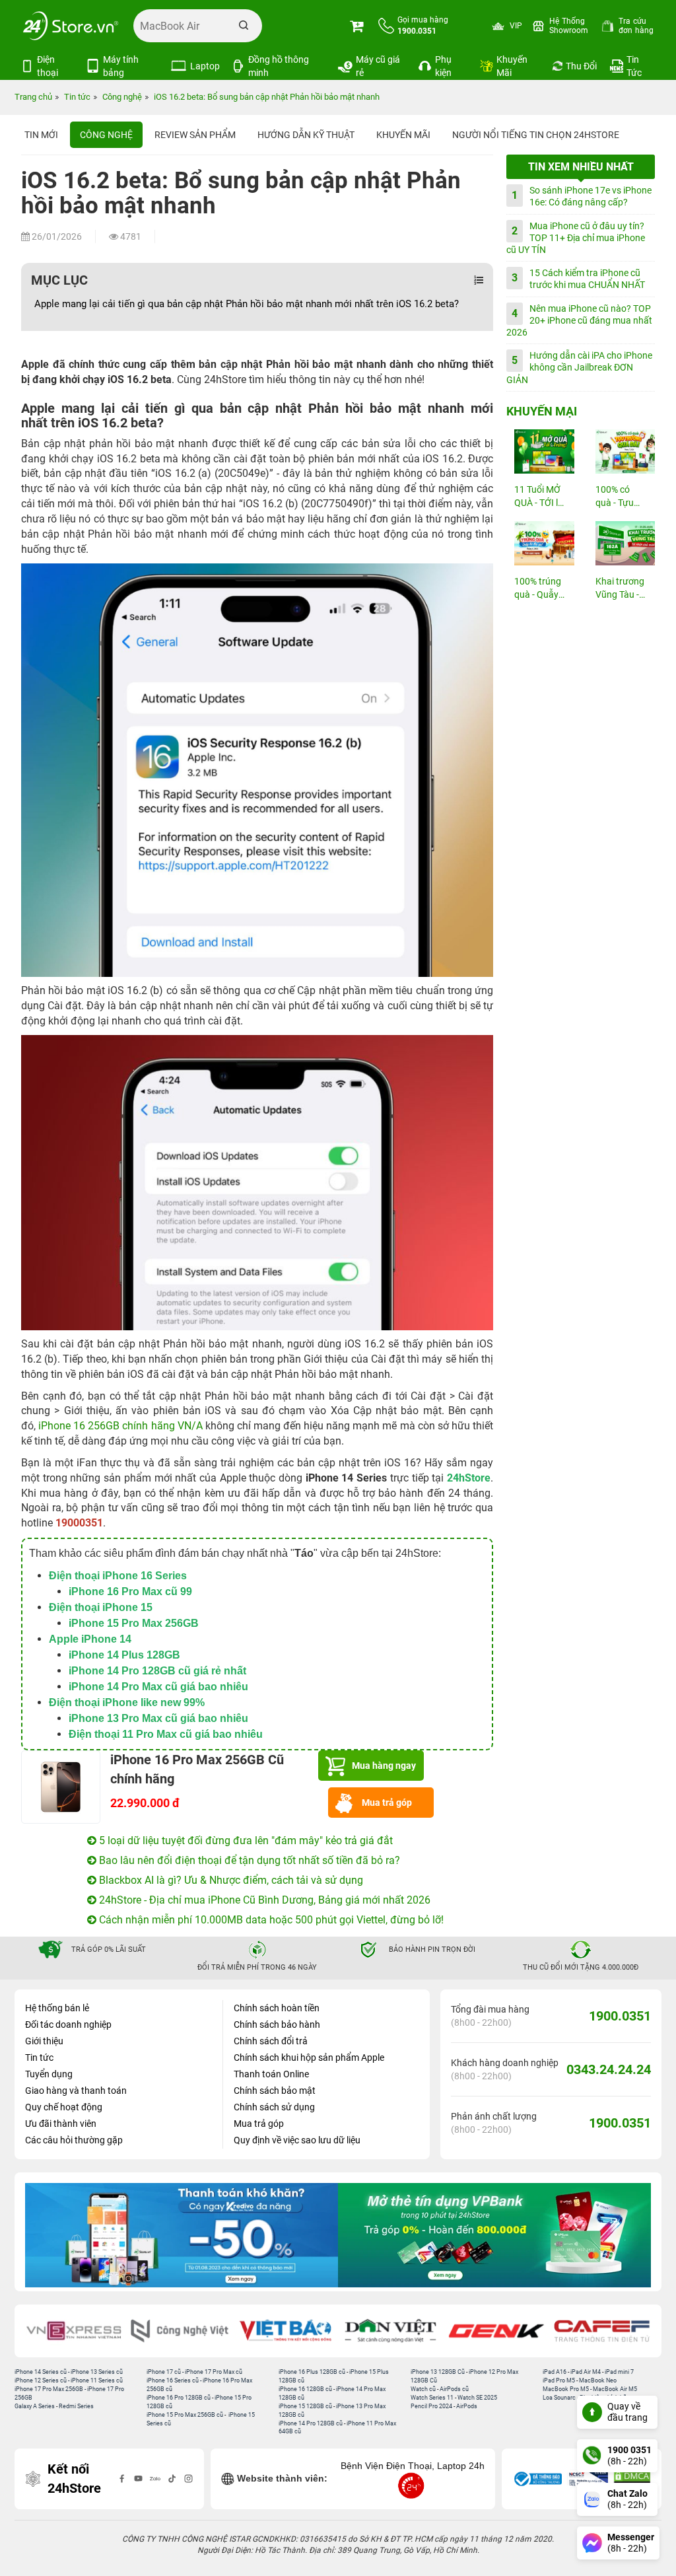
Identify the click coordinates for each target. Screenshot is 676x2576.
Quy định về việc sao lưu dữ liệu (297, 2140)
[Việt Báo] (285, 2331)
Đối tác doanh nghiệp (68, 2024)
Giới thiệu (44, 2041)
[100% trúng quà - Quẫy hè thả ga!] (540, 543)
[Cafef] (602, 2331)
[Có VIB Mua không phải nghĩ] (505, 2235)
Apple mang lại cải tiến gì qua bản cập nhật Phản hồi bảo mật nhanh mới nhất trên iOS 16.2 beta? (248, 304)
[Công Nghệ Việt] (180, 2331)
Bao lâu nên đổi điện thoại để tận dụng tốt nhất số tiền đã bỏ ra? (248, 1860)
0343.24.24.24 (609, 2069)
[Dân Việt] (391, 2331)
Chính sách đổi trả (271, 2041)
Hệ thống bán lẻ (57, 2008)
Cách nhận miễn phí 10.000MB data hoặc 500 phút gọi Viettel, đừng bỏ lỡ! (270, 1920)
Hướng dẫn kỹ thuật (306, 135)
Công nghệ (106, 135)
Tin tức (39, 2057)
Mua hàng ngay (384, 1766)
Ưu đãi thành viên (61, 2124)
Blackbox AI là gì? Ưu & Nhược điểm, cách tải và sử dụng (230, 1880)
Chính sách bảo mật (275, 2091)
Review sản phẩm (195, 135)
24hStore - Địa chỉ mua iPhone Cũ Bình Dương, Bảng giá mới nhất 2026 (263, 1900)
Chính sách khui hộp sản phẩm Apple (309, 2057)
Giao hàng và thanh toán (76, 2091)
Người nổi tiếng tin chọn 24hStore (536, 135)
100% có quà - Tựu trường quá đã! (619, 497)
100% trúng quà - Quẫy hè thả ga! (538, 589)
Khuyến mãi (403, 135)
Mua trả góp (387, 1803)
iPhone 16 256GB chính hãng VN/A (120, 1426)
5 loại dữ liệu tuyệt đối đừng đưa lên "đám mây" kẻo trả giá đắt (245, 1841)
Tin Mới (41, 135)
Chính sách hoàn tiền (277, 2008)
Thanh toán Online (271, 2074)
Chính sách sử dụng (274, 2107)
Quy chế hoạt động (64, 2107)
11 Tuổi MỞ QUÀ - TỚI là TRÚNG (539, 497)
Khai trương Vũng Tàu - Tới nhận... (620, 589)
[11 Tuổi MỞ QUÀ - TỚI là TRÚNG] (540, 451)
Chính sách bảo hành (277, 2024)
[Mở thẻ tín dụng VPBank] (192, 2235)
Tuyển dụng (49, 2074)
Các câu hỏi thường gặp (74, 2140)
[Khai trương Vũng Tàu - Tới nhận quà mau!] (622, 543)
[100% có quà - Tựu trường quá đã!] (622, 451)
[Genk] (496, 2331)
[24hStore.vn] (71, 26)
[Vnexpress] (74, 2331)
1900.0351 (620, 2016)
